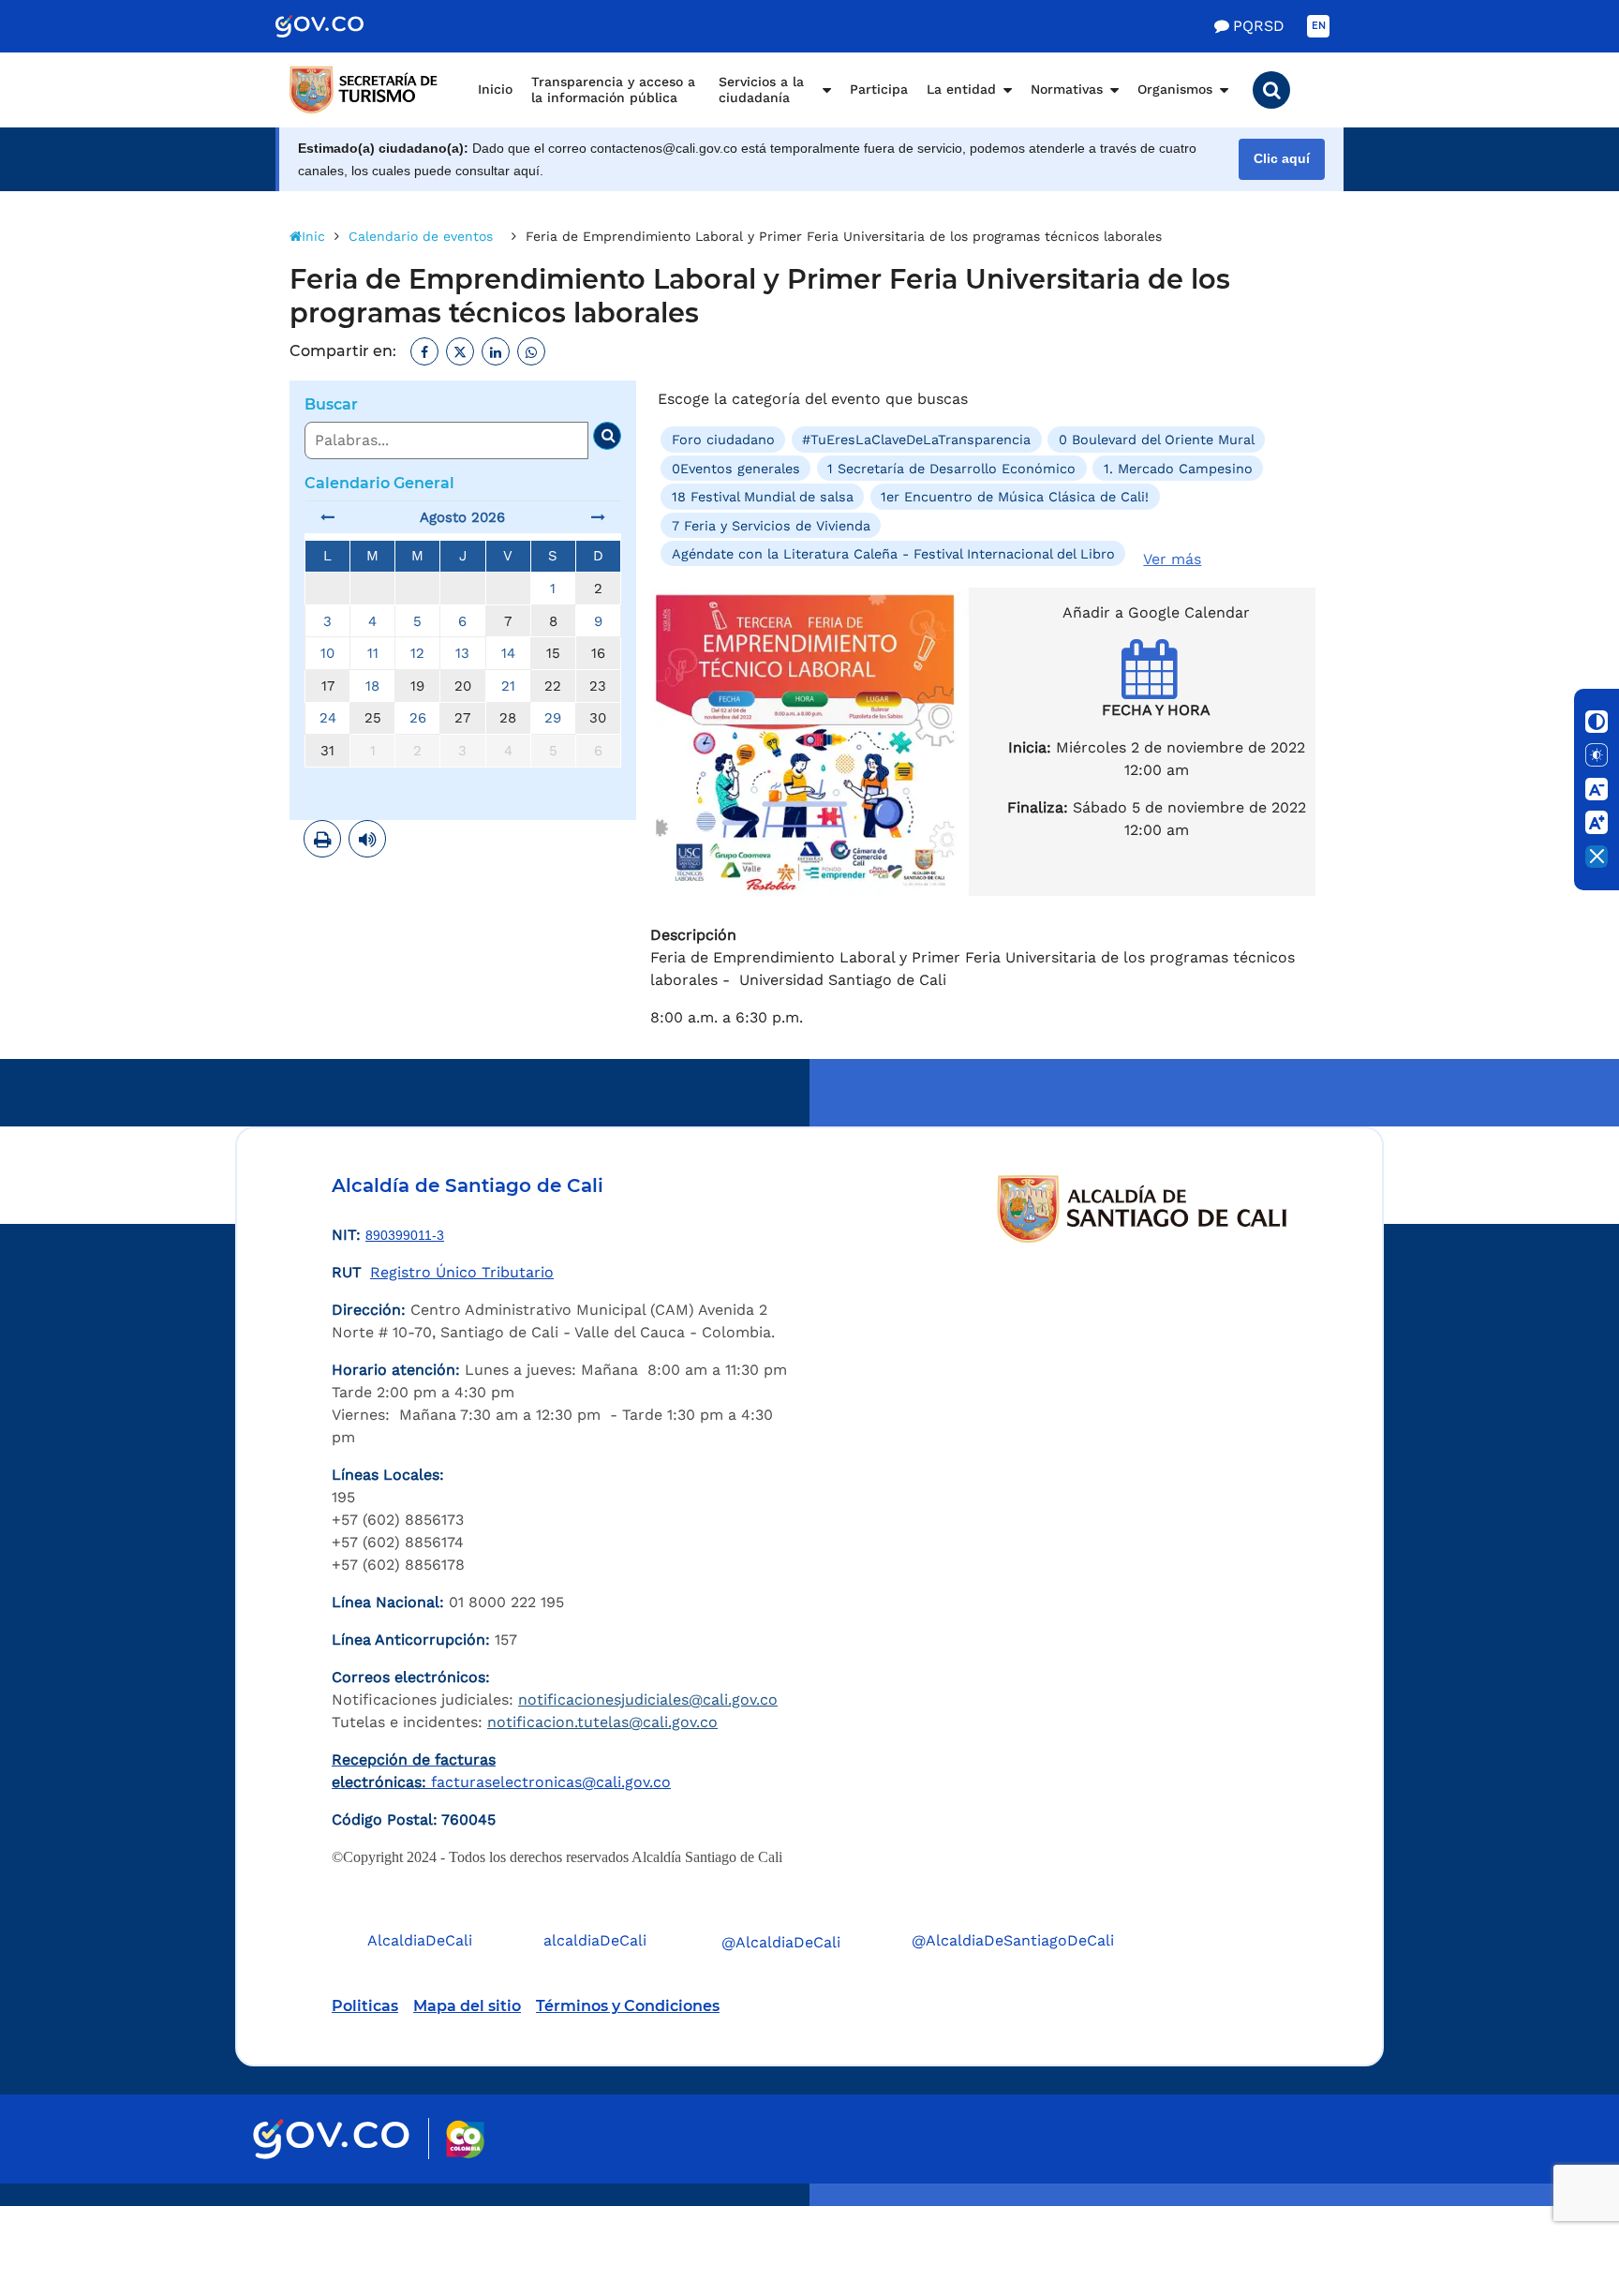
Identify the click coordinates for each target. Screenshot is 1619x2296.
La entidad (961, 89)
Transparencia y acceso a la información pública (613, 90)
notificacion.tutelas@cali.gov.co (602, 1722)
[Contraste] (1597, 722)
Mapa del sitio (467, 2006)
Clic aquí (1282, 159)
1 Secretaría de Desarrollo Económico (951, 469)
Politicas (365, 2006)
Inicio (495, 89)
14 (508, 653)
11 (373, 653)
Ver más (1172, 559)
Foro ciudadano (723, 440)
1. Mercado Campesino (1178, 469)
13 (462, 653)
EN (1319, 26)
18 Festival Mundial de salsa (763, 497)
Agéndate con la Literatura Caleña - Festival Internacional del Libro (893, 554)
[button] (1271, 90)
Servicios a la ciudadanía (761, 90)
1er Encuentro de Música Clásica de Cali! (1015, 497)
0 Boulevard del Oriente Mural (1157, 440)
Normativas (1067, 89)
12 (417, 653)
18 (372, 686)
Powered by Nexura (1551, 2197)
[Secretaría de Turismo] (364, 90)
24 (328, 718)
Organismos (1175, 89)
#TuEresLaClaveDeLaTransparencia (916, 440)
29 (553, 718)
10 (327, 653)
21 (508, 686)
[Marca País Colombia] (465, 2139)
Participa (879, 89)
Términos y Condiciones (628, 2006)
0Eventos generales (736, 469)
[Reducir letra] (1597, 789)
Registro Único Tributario (462, 1272)
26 (418, 718)
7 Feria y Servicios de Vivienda (771, 525)
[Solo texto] (1597, 755)
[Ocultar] (1597, 857)
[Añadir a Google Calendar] (1157, 686)
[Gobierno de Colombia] (339, 26)
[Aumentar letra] (1597, 823)
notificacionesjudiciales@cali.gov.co (648, 1700)
